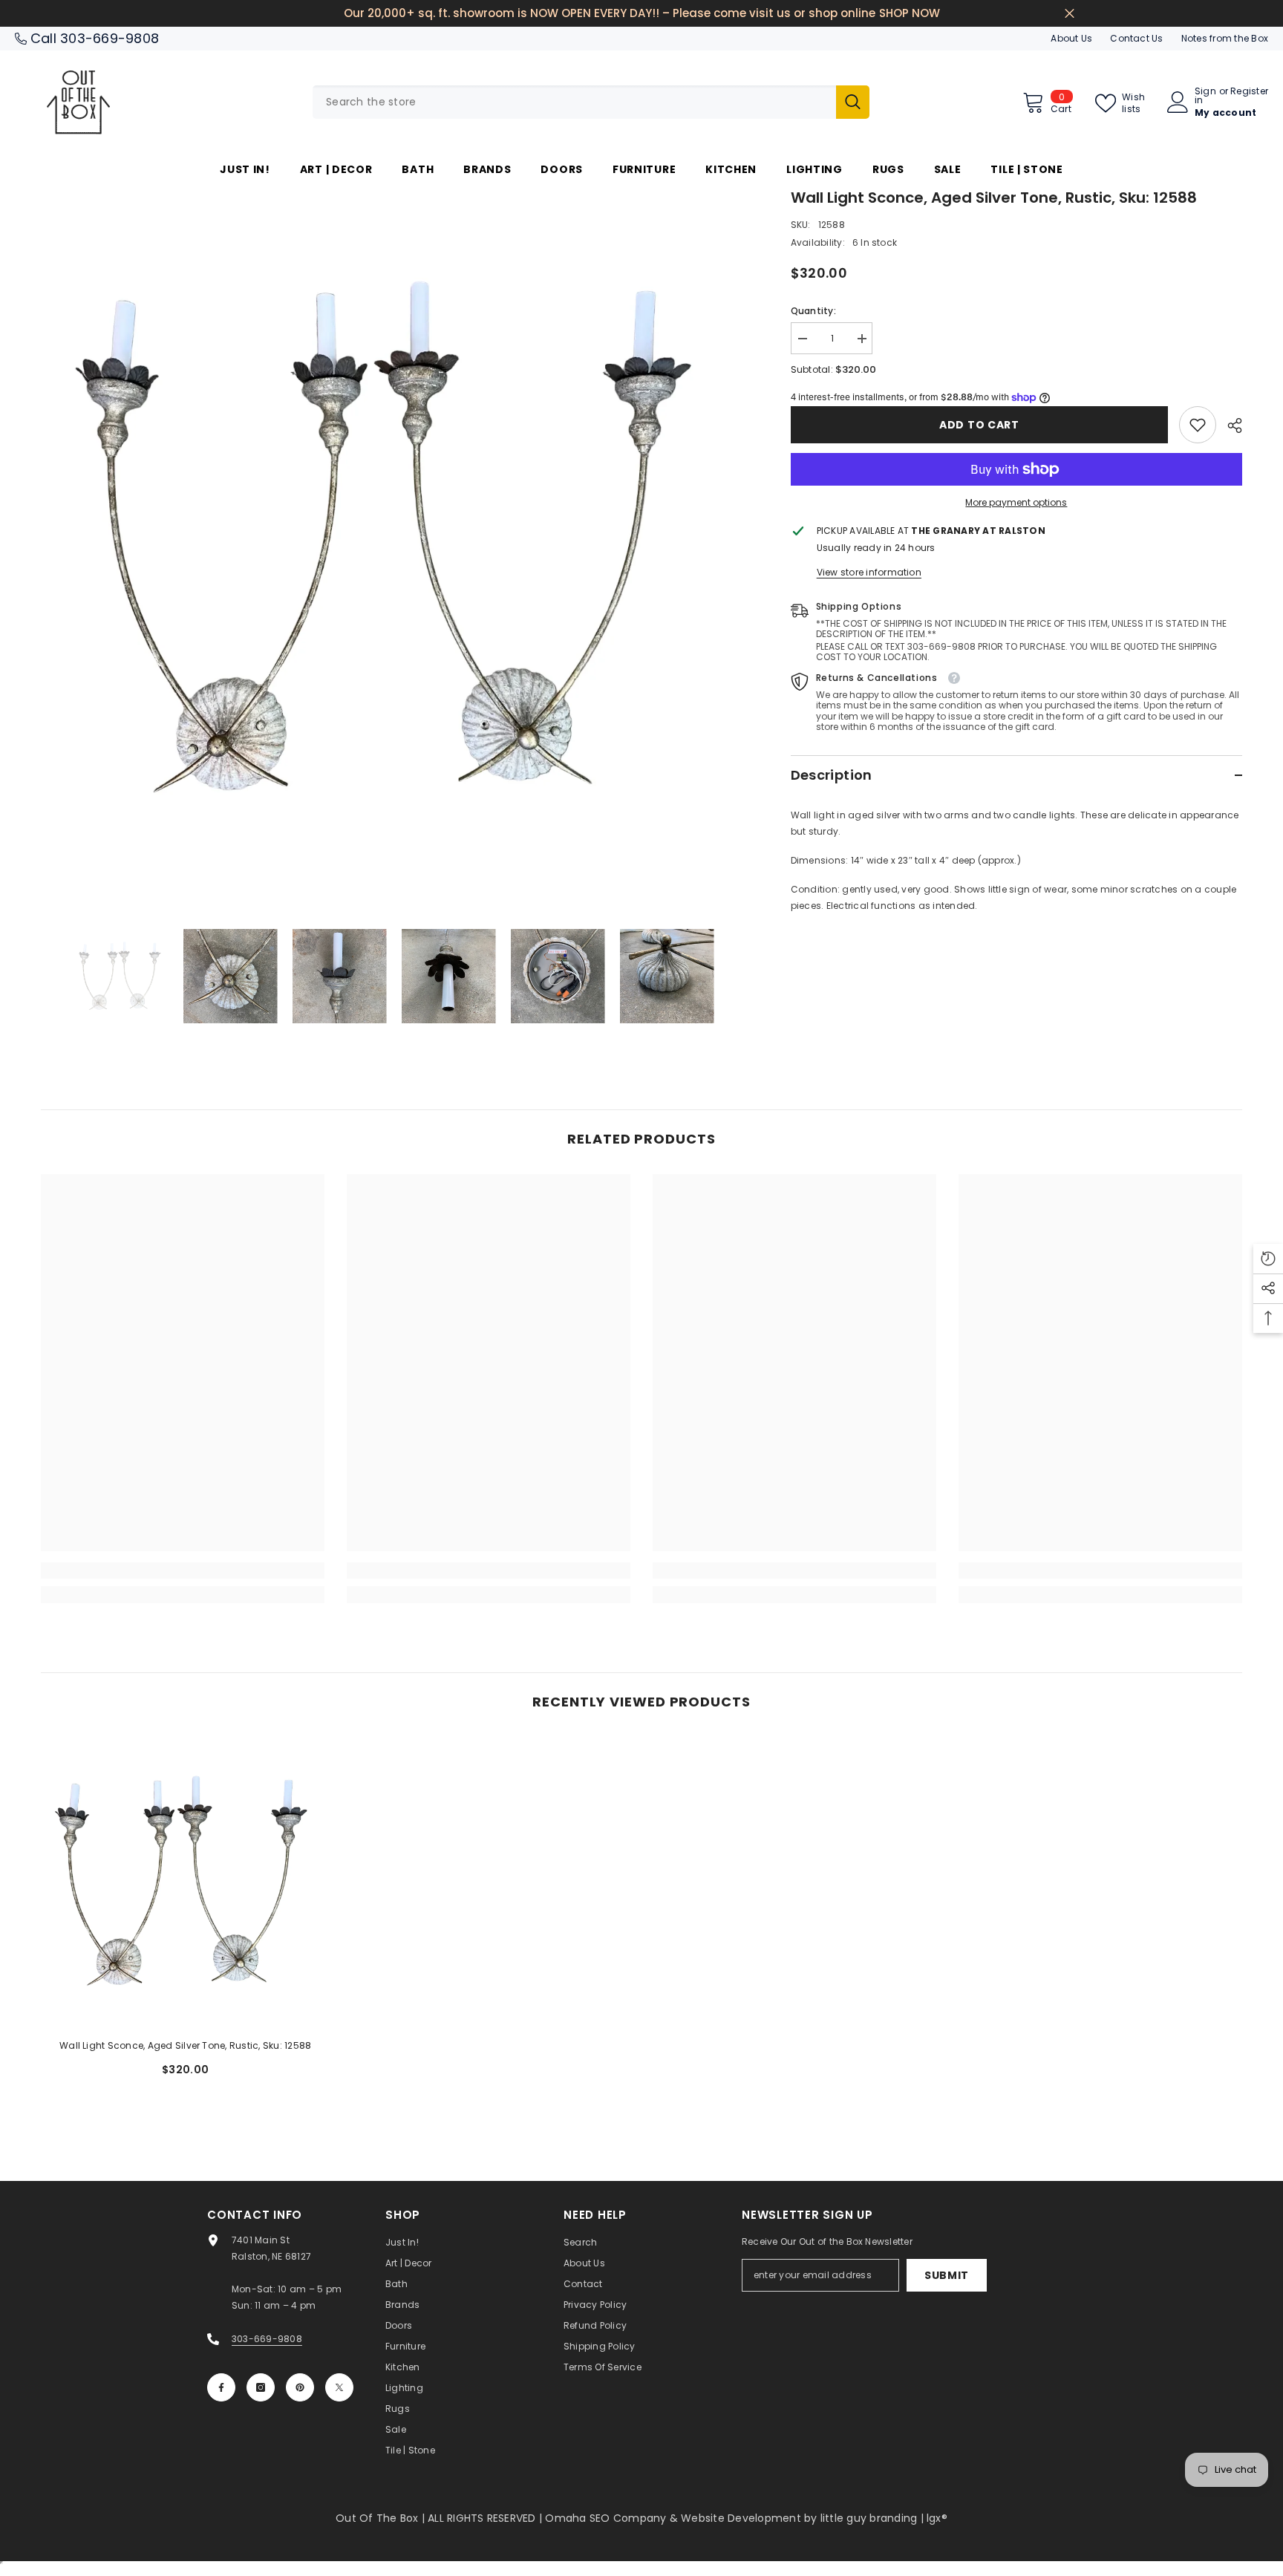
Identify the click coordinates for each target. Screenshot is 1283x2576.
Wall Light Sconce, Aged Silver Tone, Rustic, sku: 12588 (185, 2045)
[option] (394, 539)
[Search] (591, 102)
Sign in (1205, 96)
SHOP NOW (910, 13)
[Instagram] (261, 2387)
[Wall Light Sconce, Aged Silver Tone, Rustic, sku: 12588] (186, 1882)
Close (1070, 14)
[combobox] (574, 102)
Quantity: (813, 311)
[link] (1198, 425)
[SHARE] (1229, 425)
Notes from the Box (1225, 38)
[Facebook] (221, 2387)
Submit (947, 2275)
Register (1249, 92)
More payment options (1016, 502)
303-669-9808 (110, 38)
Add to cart (979, 425)
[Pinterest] (300, 2387)
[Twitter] (339, 2387)
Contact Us (1136, 38)
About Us (1071, 38)
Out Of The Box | (382, 2518)
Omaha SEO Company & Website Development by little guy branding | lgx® (746, 2518)
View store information (869, 572)
